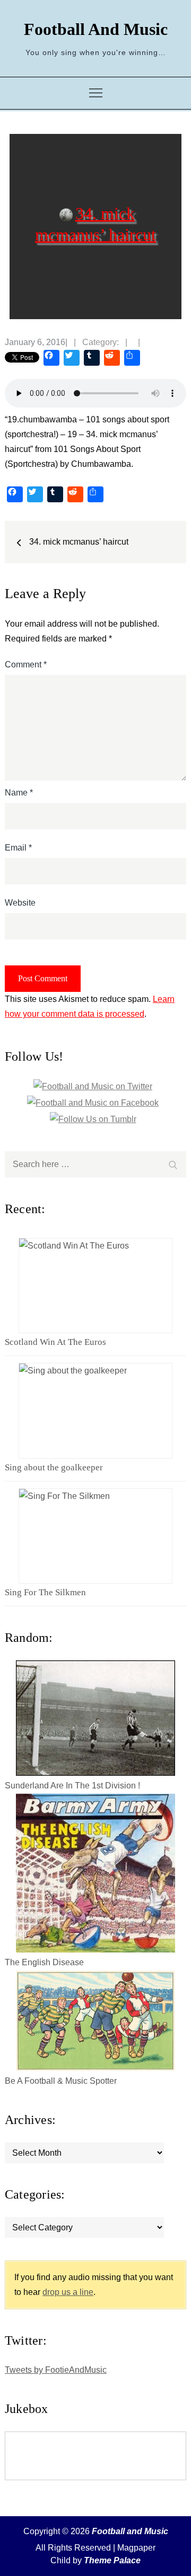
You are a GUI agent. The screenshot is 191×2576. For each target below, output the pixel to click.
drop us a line (68, 2292)
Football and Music (96, 29)
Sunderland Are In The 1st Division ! (72, 1786)
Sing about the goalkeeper (54, 1467)
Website (20, 903)
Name (19, 793)
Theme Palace (112, 2560)
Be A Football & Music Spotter (61, 2081)
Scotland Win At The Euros (55, 1342)
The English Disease (44, 1962)
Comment (26, 665)
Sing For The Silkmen (45, 1592)
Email (18, 848)
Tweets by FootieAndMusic (56, 2370)
